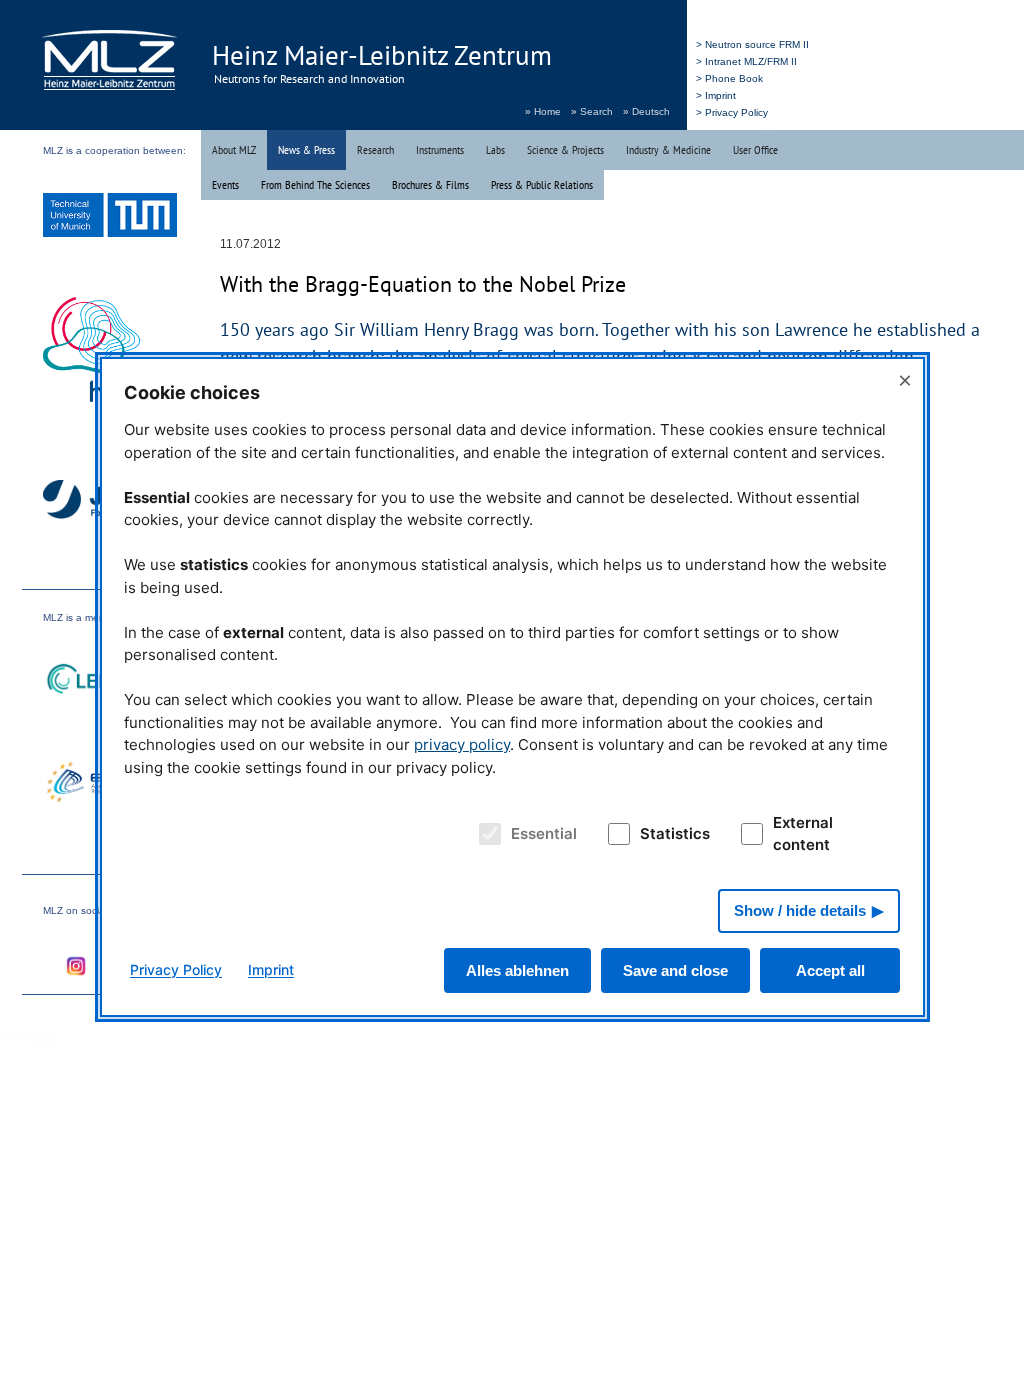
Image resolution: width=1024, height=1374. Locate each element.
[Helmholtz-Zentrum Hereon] (110, 352)
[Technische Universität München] (110, 217)
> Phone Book (729, 78)
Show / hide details (800, 910)
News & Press (306, 149)
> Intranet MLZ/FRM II (746, 61)
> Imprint (716, 95)
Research (375, 149)
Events (225, 184)
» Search (592, 111)
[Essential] (486, 834)
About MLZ (234, 149)
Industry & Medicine (668, 149)
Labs (495, 149)
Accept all (830, 970)
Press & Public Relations (542, 184)
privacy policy (462, 744)
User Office (755, 149)
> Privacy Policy (732, 112)
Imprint (271, 969)
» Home (543, 111)
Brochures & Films (430, 184)
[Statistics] (616, 834)
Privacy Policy (176, 969)
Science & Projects (565, 149)
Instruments (440, 149)
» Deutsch (646, 111)
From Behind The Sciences (315, 184)
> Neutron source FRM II (752, 44)
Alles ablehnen (517, 970)
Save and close (675, 970)
